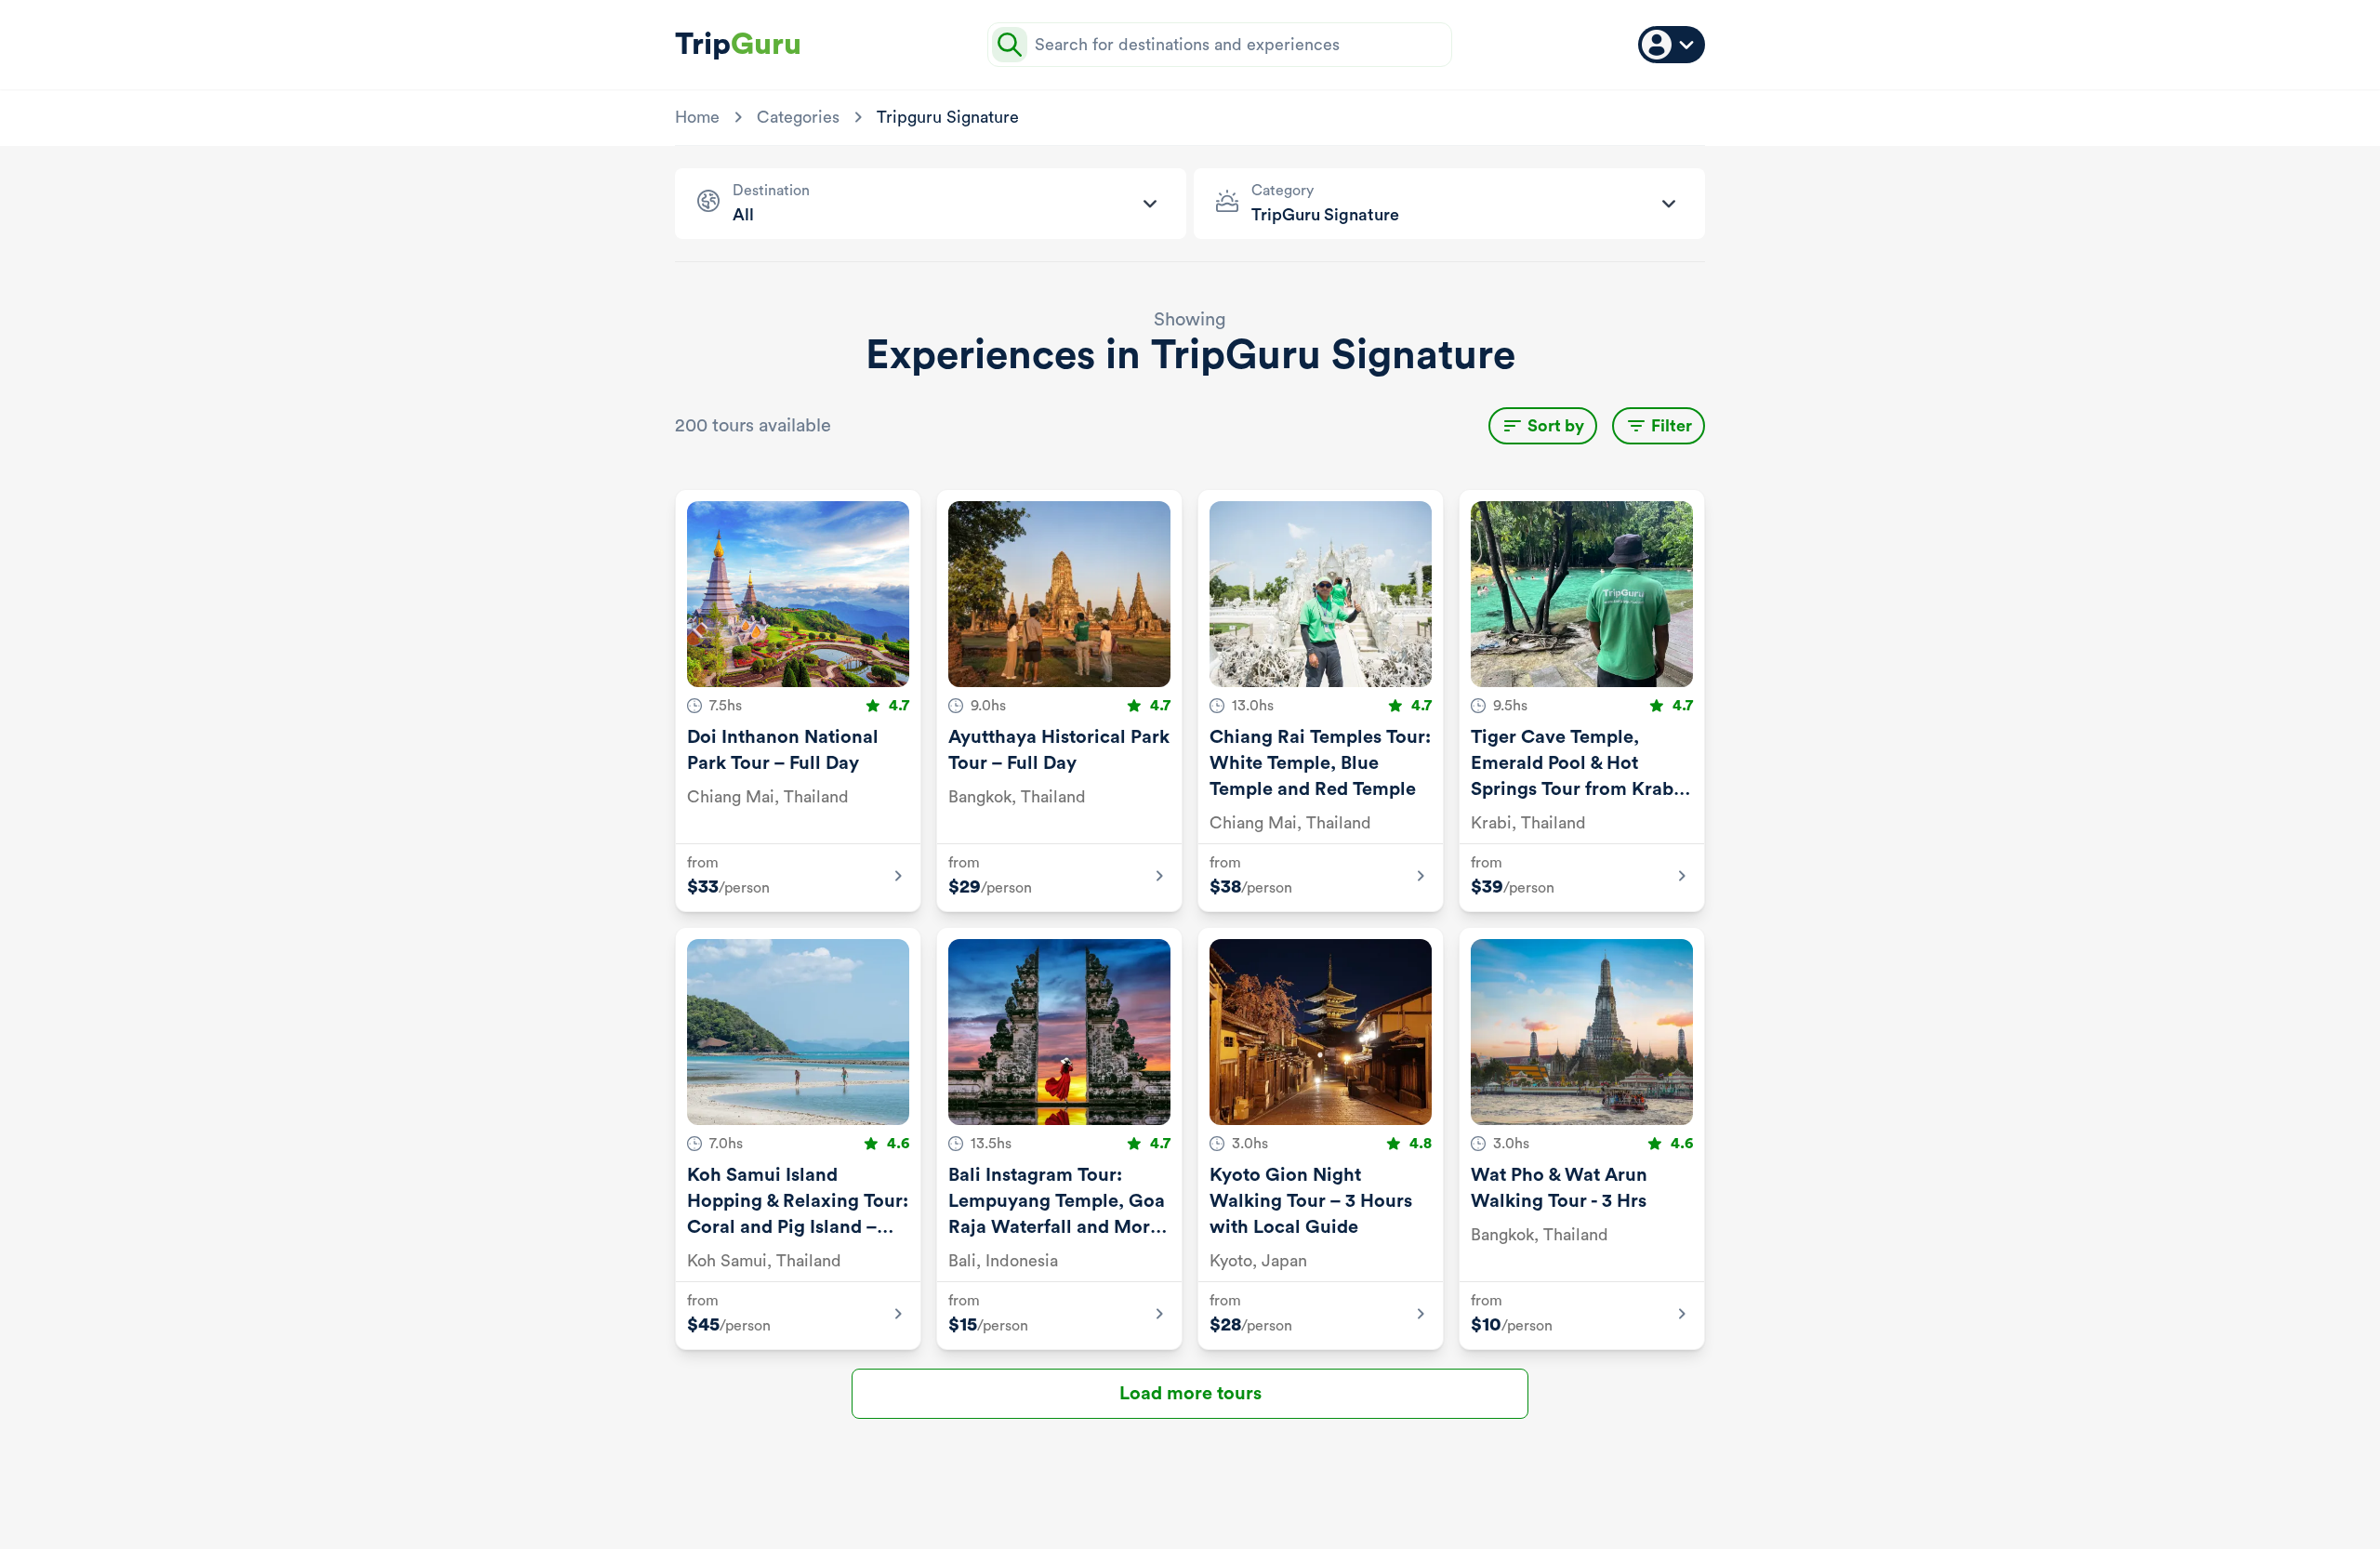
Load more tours (1190, 1394)
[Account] (1672, 45)
